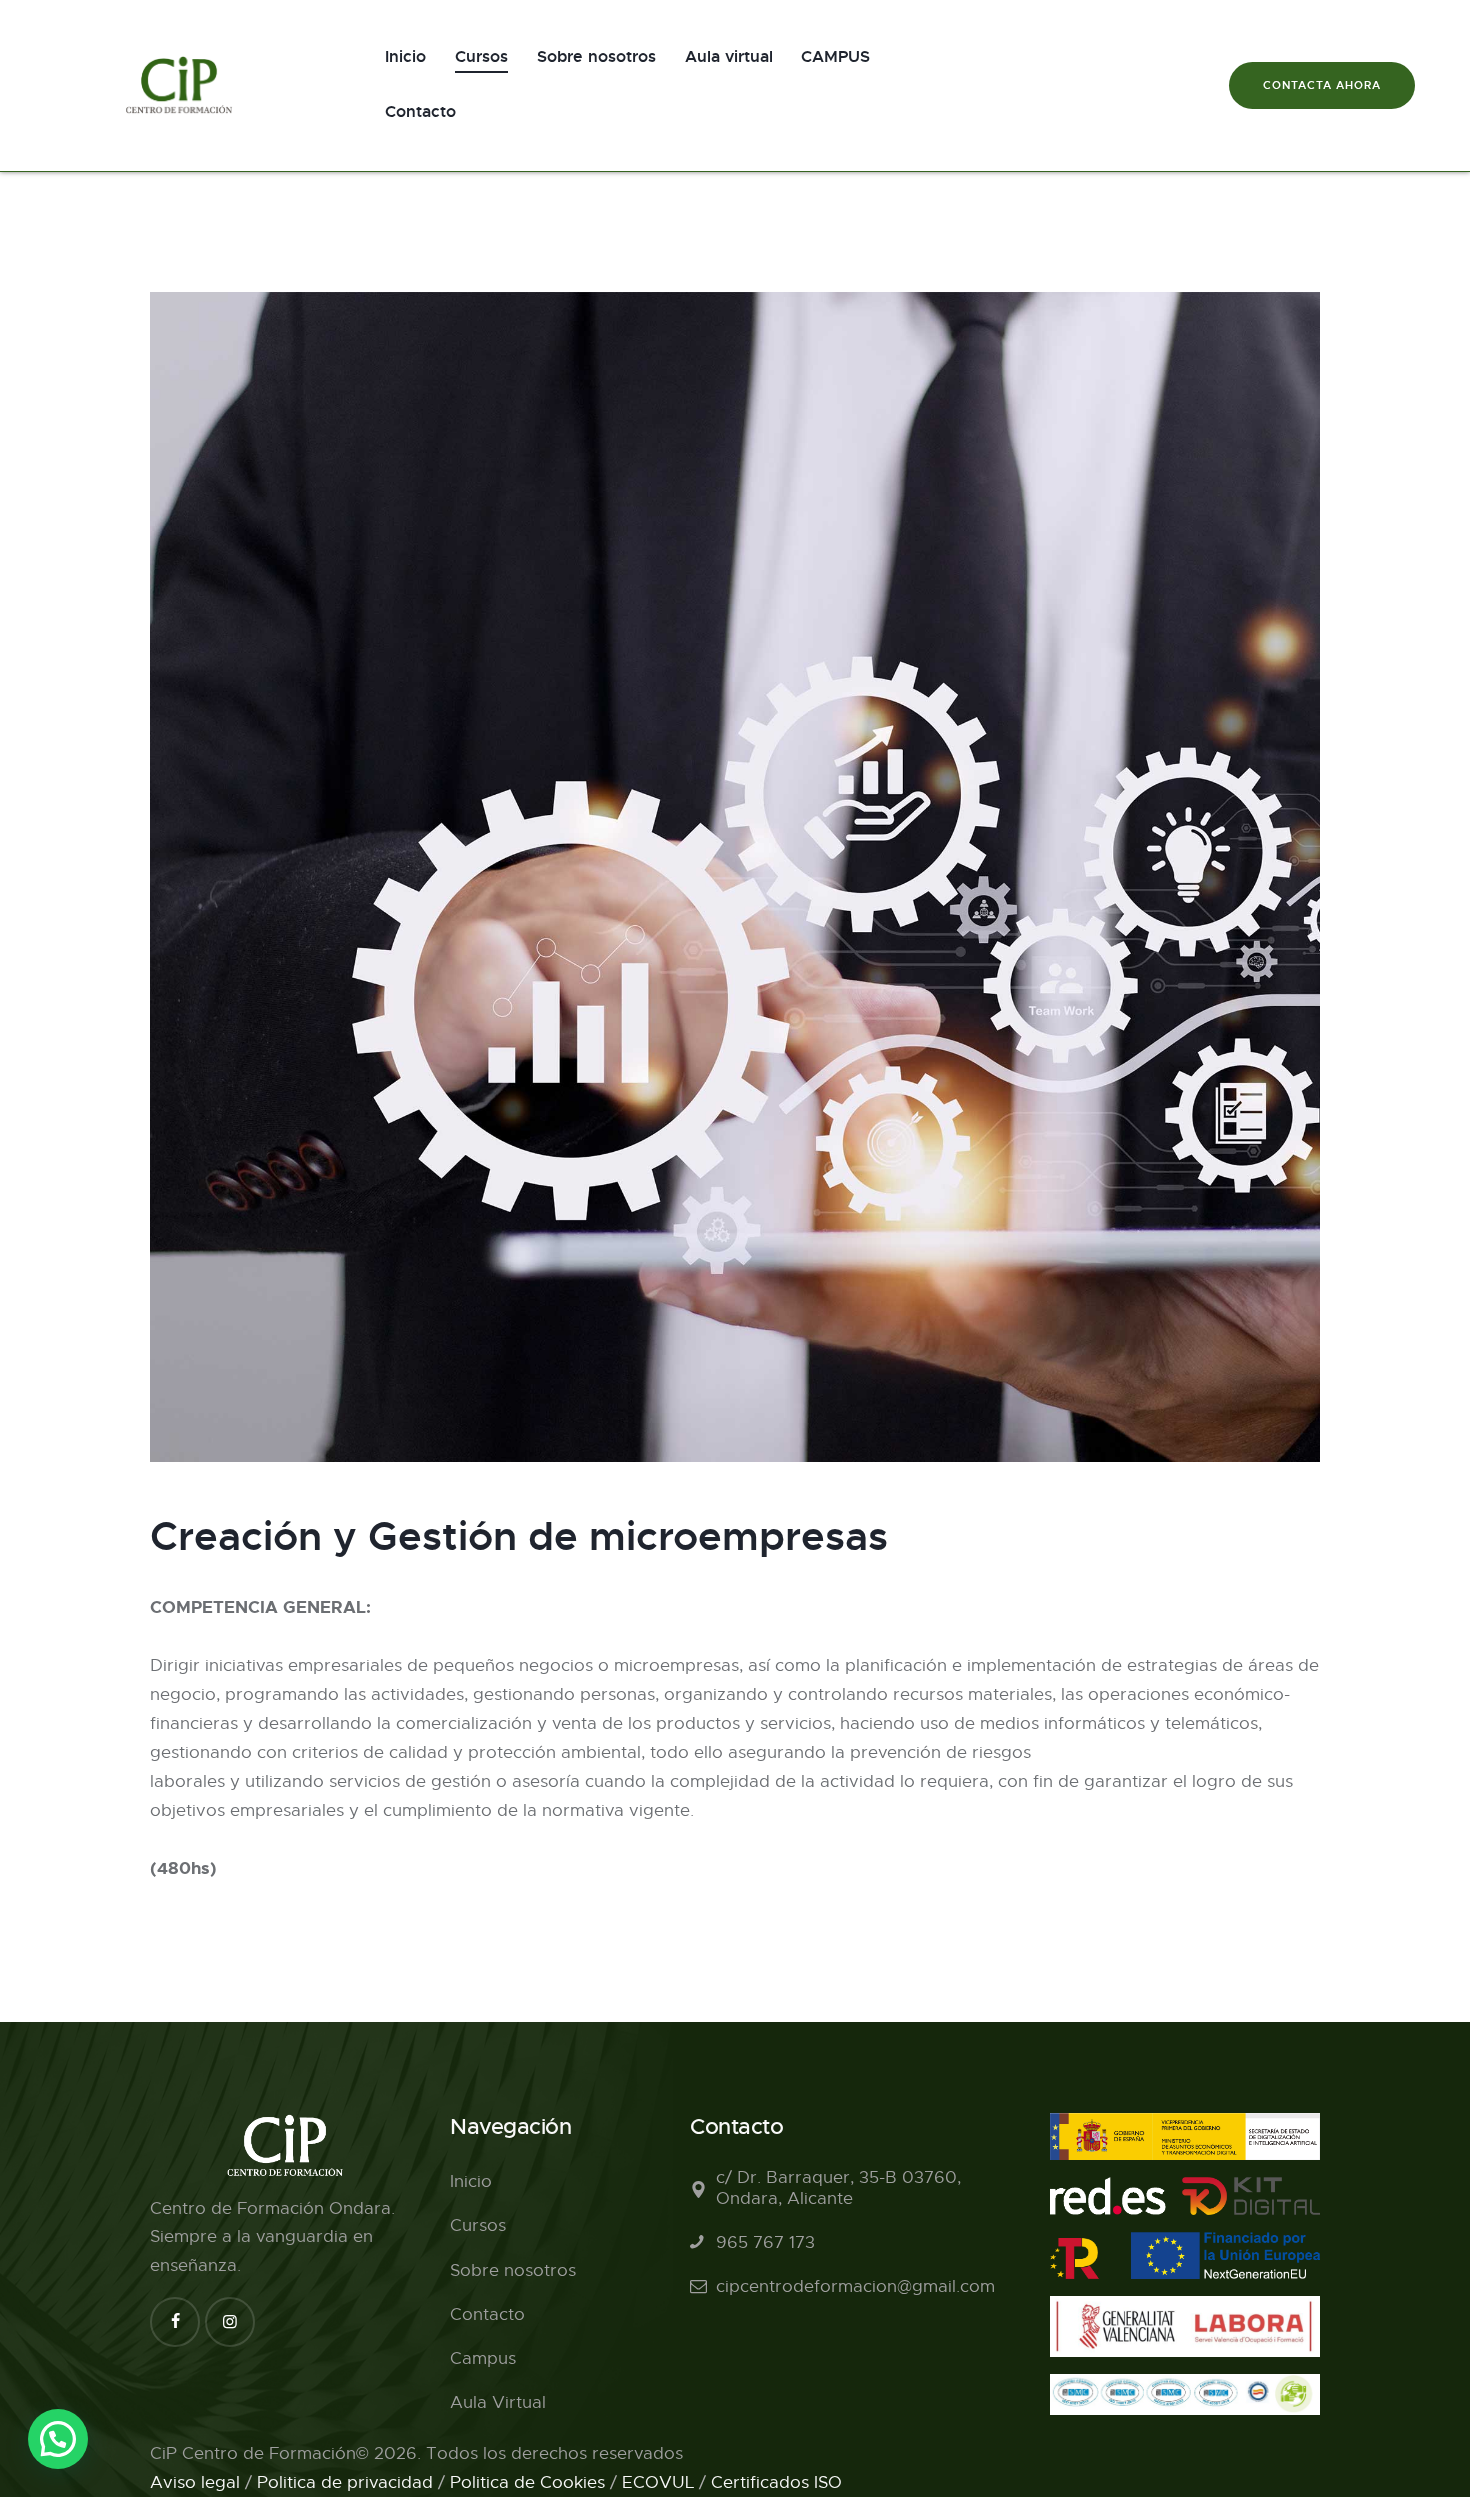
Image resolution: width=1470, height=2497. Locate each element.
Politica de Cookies (527, 2482)
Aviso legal (195, 2482)
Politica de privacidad (345, 2482)
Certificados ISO (776, 2482)
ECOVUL (658, 2482)
